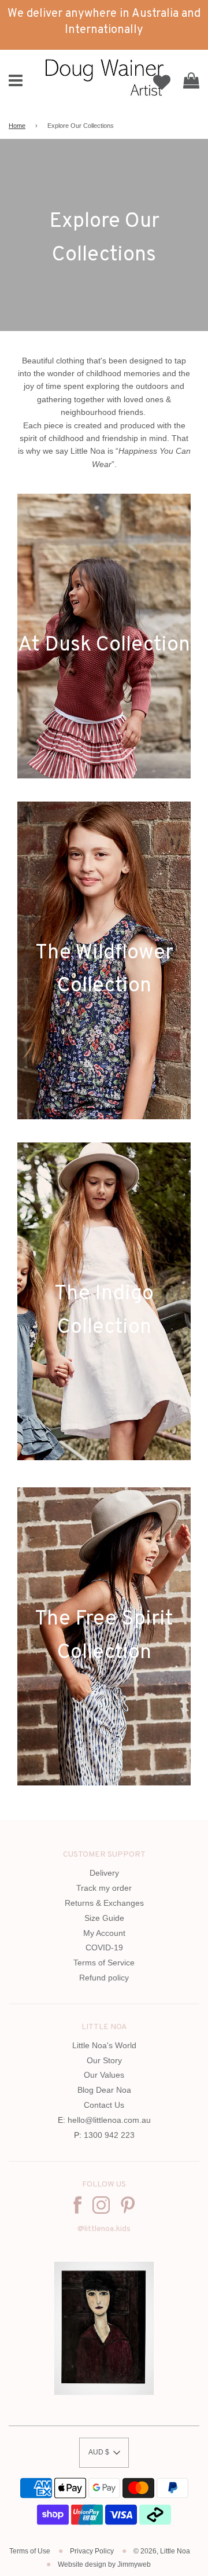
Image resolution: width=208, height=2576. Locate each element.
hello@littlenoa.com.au (109, 2120)
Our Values (104, 2075)
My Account (104, 1933)
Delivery (104, 1873)
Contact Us (104, 2105)
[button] (104, 2453)
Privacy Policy (92, 2551)
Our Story (104, 2060)
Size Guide (104, 1918)
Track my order (104, 1888)
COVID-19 (104, 1947)
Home (17, 126)
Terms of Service (104, 1963)
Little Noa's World (104, 2045)
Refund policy (104, 1978)
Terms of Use (30, 2551)
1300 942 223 (109, 2135)
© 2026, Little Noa (162, 2551)
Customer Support (104, 1855)
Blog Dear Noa (104, 2090)
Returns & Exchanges (104, 1903)
